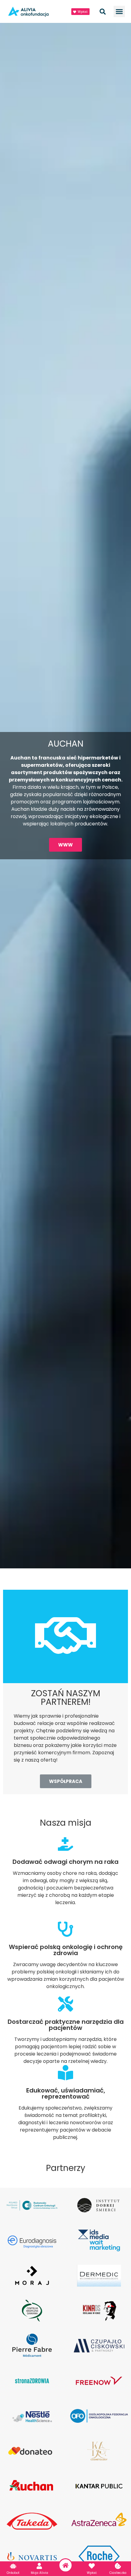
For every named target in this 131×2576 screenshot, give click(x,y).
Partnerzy (66, 2168)
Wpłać (92, 2573)
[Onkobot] (13, 2566)
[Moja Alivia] (39, 2566)
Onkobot (13, 2573)
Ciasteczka (118, 2573)
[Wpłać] (92, 2566)
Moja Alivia (39, 2573)
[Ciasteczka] (118, 2566)
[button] (119, 12)
